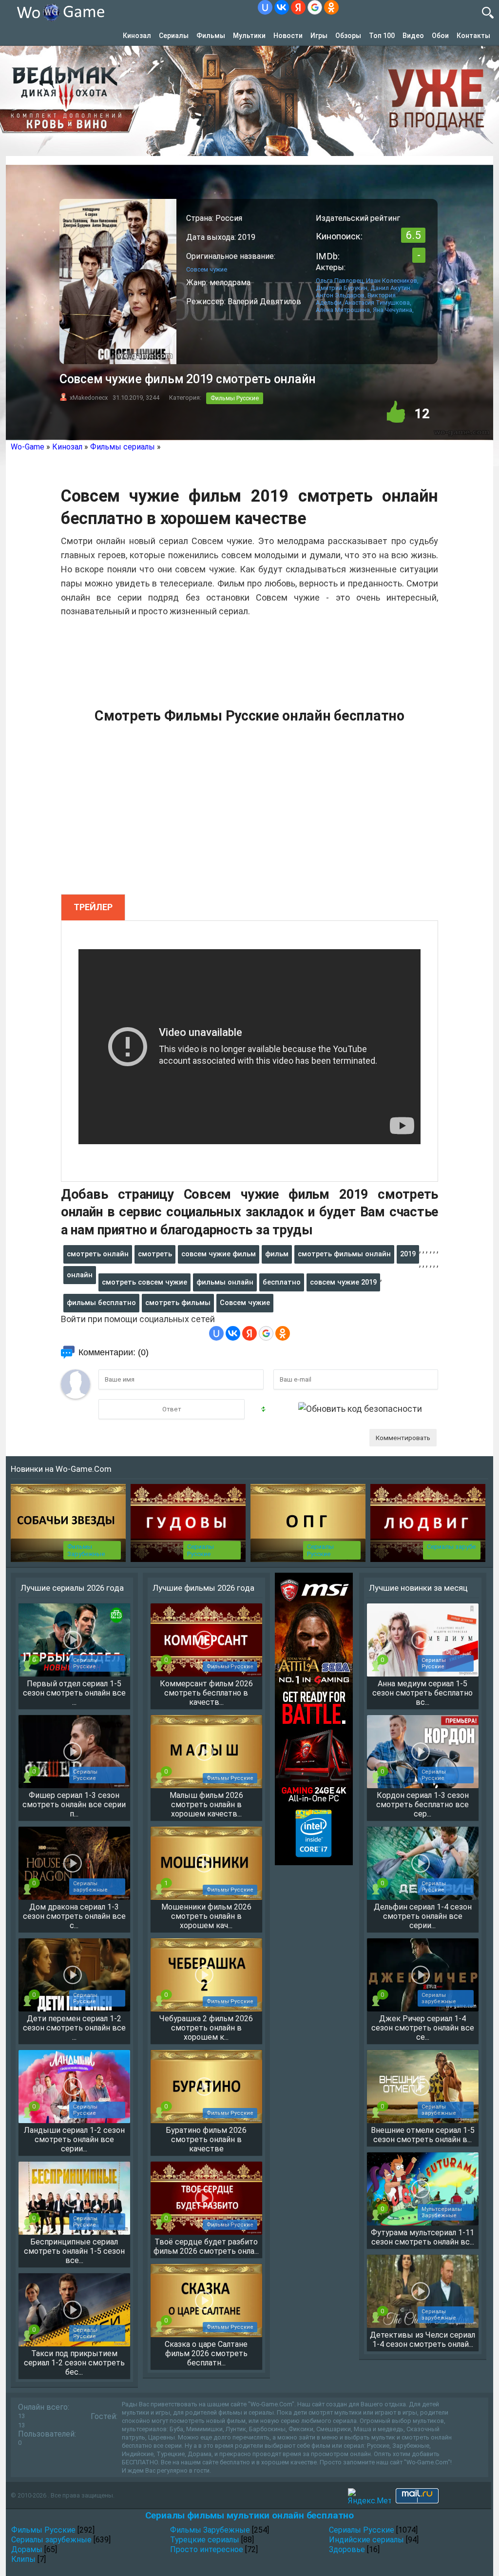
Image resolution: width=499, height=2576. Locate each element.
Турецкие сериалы (205, 2540)
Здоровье (347, 2549)
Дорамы (27, 2549)
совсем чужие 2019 (343, 1282)
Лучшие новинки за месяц (418, 1588)
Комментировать (403, 1438)
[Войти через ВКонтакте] (282, 7)
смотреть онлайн (98, 1254)
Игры (319, 36)
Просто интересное (207, 2549)
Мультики (249, 36)
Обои (440, 36)
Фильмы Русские (235, 398)
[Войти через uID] (265, 7)
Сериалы (174, 36)
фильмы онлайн (225, 1282)
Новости (288, 36)
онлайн (80, 1275)
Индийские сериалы (366, 2540)
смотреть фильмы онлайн (344, 1254)
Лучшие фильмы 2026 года (203, 1588)
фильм (277, 1254)
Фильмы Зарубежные (86, 1550)
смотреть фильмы (178, 1303)
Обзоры (348, 36)
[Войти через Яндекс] (298, 7)
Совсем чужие (245, 1303)
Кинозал (137, 36)
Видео (413, 36)
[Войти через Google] (315, 7)
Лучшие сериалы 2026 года (72, 1588)
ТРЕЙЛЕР (93, 907)
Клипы (23, 2559)
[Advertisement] (249, 815)
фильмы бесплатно (101, 1303)
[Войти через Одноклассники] (331, 7)
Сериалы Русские (201, 1550)
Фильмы (211, 36)
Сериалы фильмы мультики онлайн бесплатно (249, 2515)
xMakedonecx (89, 398)
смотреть (155, 1254)
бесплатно (282, 1282)
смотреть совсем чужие (144, 1282)
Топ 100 (382, 36)
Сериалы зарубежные (51, 2540)
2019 (408, 1254)
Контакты (473, 36)
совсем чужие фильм (219, 1254)
